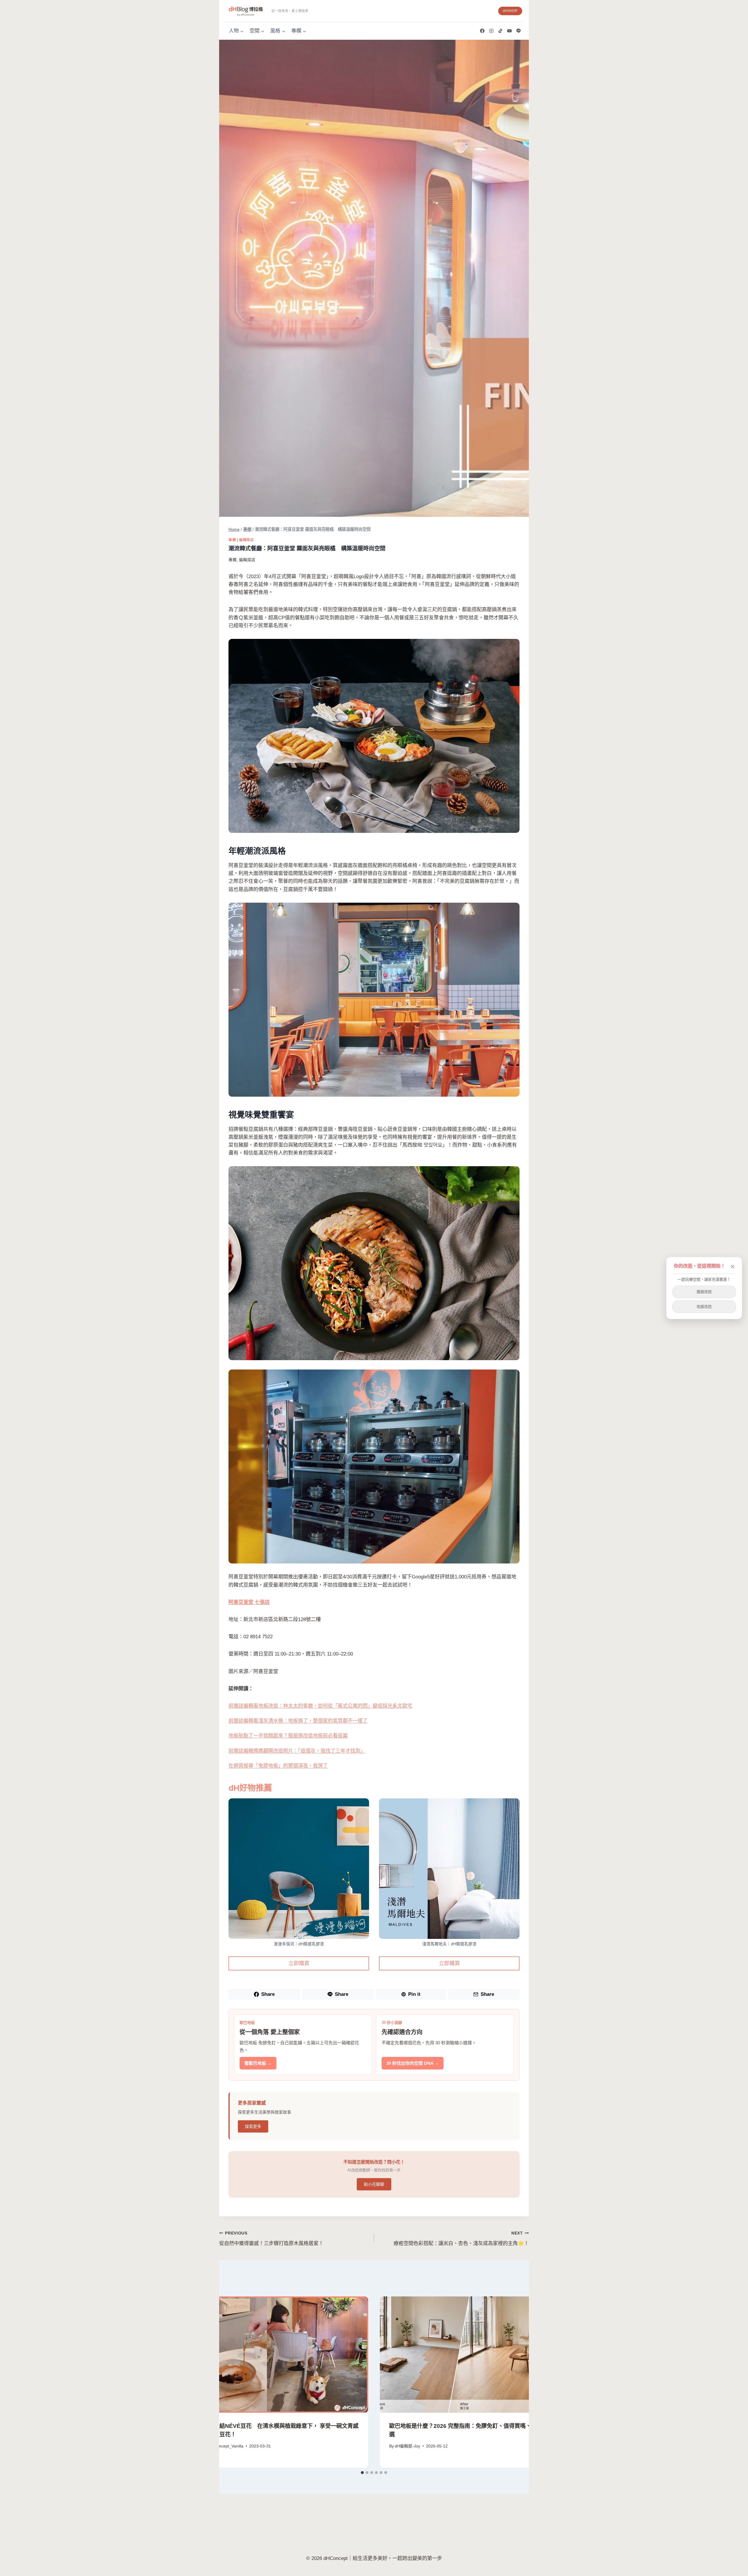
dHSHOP (510, 11)
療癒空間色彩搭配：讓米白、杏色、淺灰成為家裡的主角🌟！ (461, 2239)
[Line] (518, 31)
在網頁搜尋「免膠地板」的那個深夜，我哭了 (278, 1766)
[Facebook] (482, 31)
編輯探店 (246, 540)
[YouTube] (509, 31)
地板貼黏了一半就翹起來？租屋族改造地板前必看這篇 (288, 1736)
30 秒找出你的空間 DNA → (413, 2063)
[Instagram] (491, 31)
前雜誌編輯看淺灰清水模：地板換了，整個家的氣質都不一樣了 (298, 1721)
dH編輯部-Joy (407, 2446)
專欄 (232, 540)
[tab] (362, 2473)
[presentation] (281, 2355)
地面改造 (704, 1307)
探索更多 (253, 2126)
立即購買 (299, 1963)
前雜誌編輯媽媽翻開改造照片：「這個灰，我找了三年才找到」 (297, 1751)
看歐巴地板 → (258, 2063)
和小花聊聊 (374, 2184)
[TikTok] (500, 31)
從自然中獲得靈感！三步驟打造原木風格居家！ (271, 2239)
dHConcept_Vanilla (226, 2446)
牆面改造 (704, 1292)
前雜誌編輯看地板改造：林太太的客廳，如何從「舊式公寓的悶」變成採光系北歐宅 (320, 1706)
